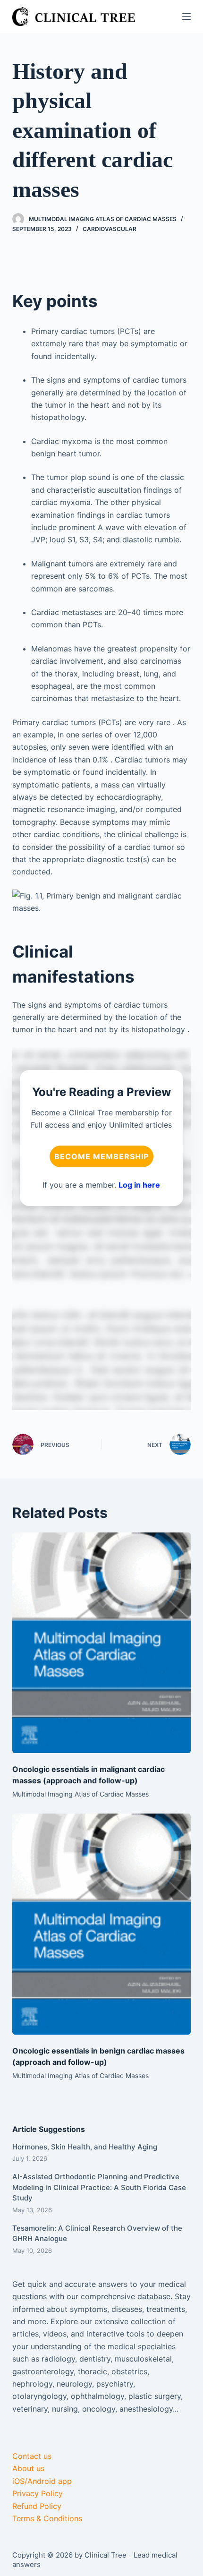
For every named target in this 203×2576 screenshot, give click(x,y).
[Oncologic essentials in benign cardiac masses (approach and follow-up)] (101, 1924)
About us (28, 2468)
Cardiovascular (110, 229)
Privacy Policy (38, 2493)
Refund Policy (37, 2506)
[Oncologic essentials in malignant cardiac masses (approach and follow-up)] (101, 1643)
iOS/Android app (42, 2481)
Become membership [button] (101, 1156)
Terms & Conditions (47, 2518)
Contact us (32, 2456)
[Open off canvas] (186, 17)
